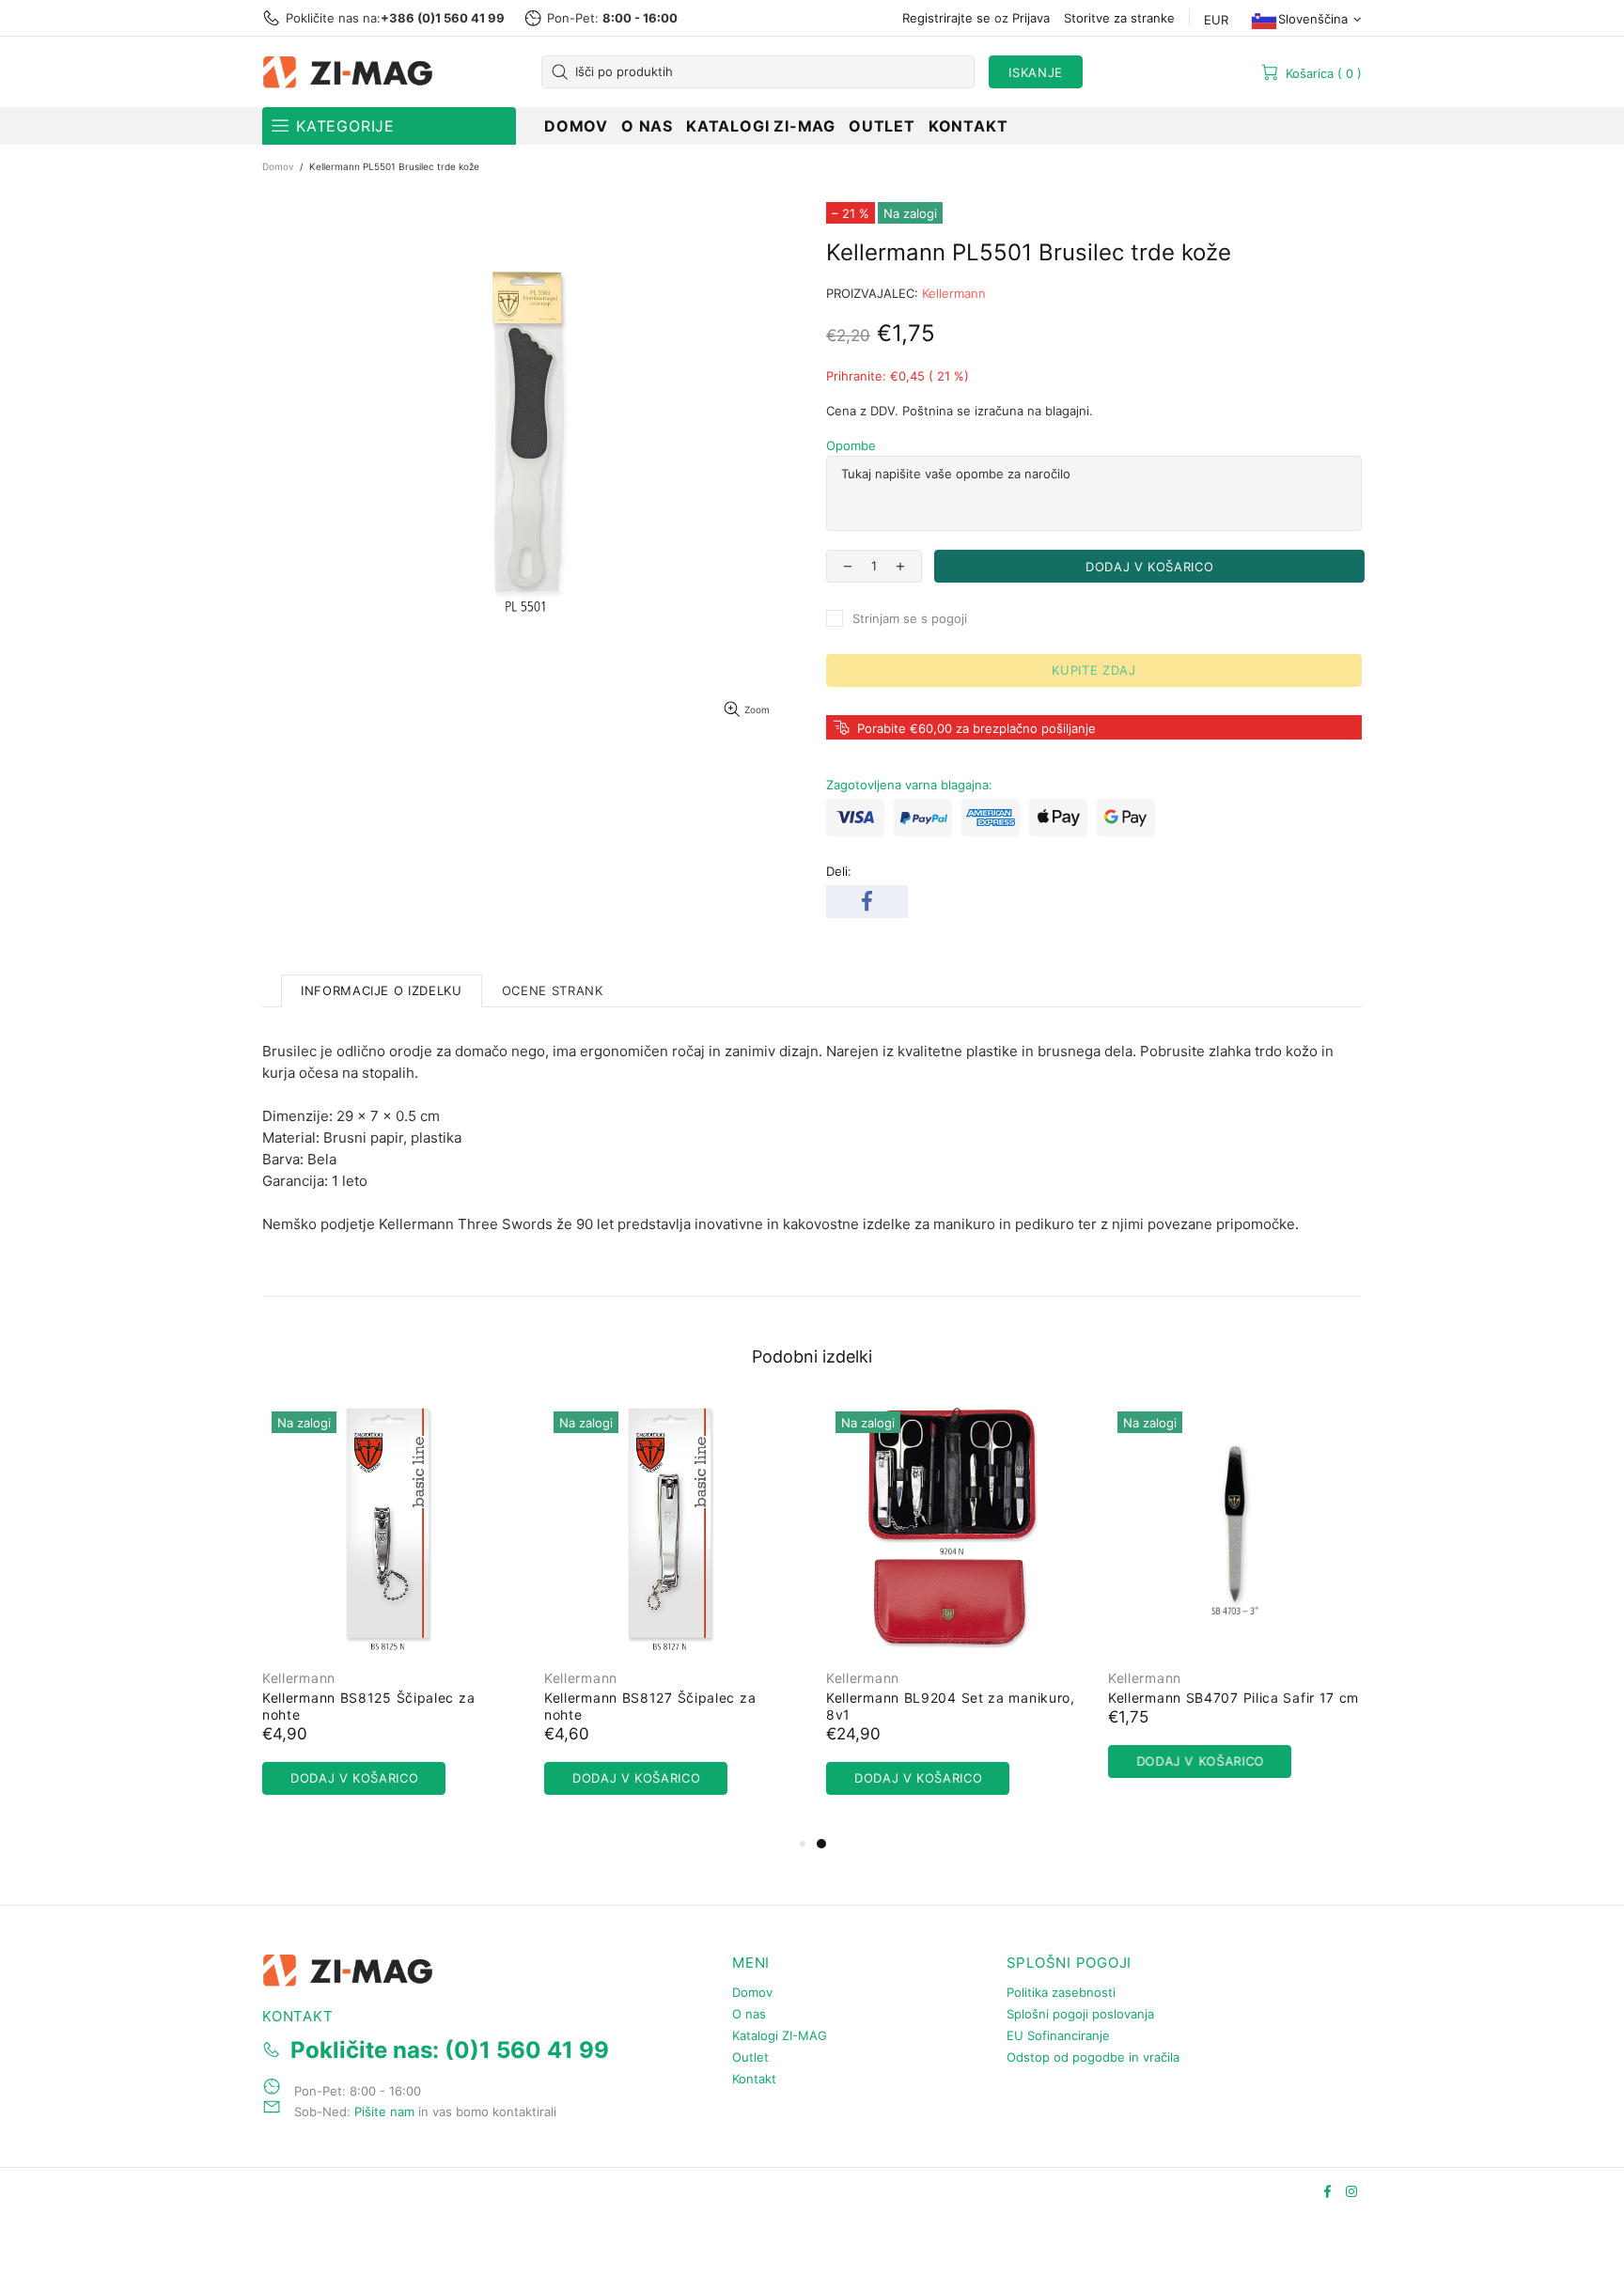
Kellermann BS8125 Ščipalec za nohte (368, 1706)
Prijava (1031, 18)
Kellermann (954, 293)
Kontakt (754, 2079)
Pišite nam (384, 2112)
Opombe (851, 445)
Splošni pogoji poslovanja (1080, 2014)
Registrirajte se (946, 18)
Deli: (839, 871)
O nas (749, 2014)
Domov (278, 166)
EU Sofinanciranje (1058, 2035)
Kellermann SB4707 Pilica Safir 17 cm (1234, 1698)
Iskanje (1036, 72)
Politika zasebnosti (1061, 1992)
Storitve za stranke (1119, 18)
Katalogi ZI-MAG (780, 2035)
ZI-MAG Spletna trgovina (351, 72)
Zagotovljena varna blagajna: (909, 785)
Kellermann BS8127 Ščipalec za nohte (650, 1706)
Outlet (750, 2057)
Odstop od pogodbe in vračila (1093, 2057)
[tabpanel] (953, 1617)
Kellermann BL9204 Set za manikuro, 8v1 (951, 1706)
